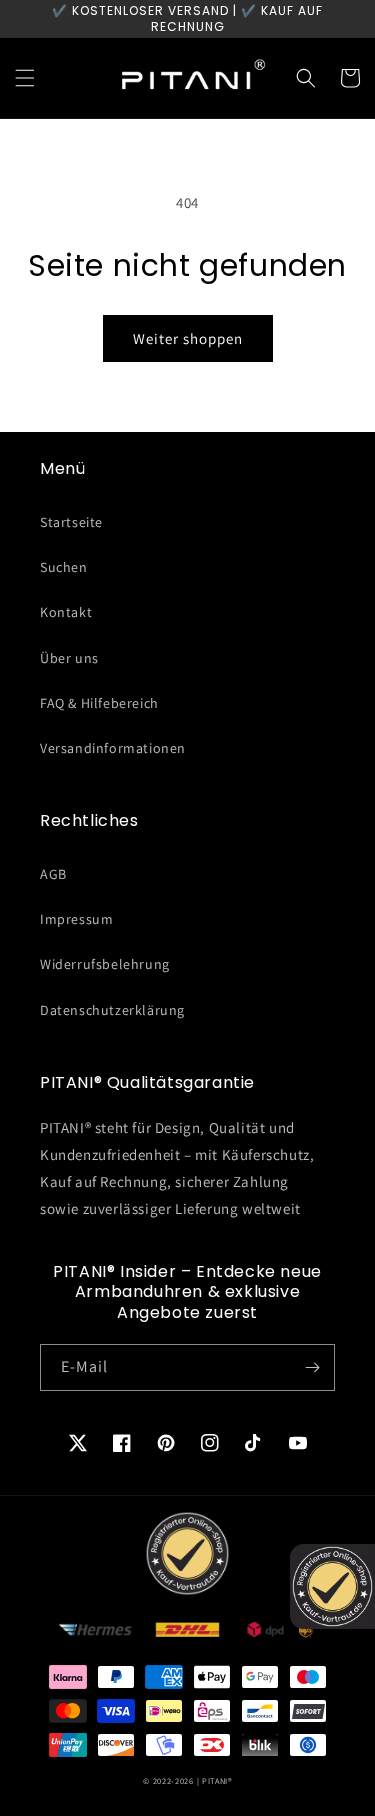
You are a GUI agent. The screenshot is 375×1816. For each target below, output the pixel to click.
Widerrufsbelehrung (105, 964)
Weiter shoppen (188, 338)
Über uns (69, 658)
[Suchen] (306, 78)
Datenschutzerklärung (112, 1010)
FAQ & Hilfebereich (99, 703)
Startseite (71, 522)
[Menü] (25, 78)
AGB (53, 874)
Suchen (64, 567)
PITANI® (217, 1780)
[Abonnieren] (312, 1367)
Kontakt (66, 612)
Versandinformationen (113, 748)
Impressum (76, 919)
